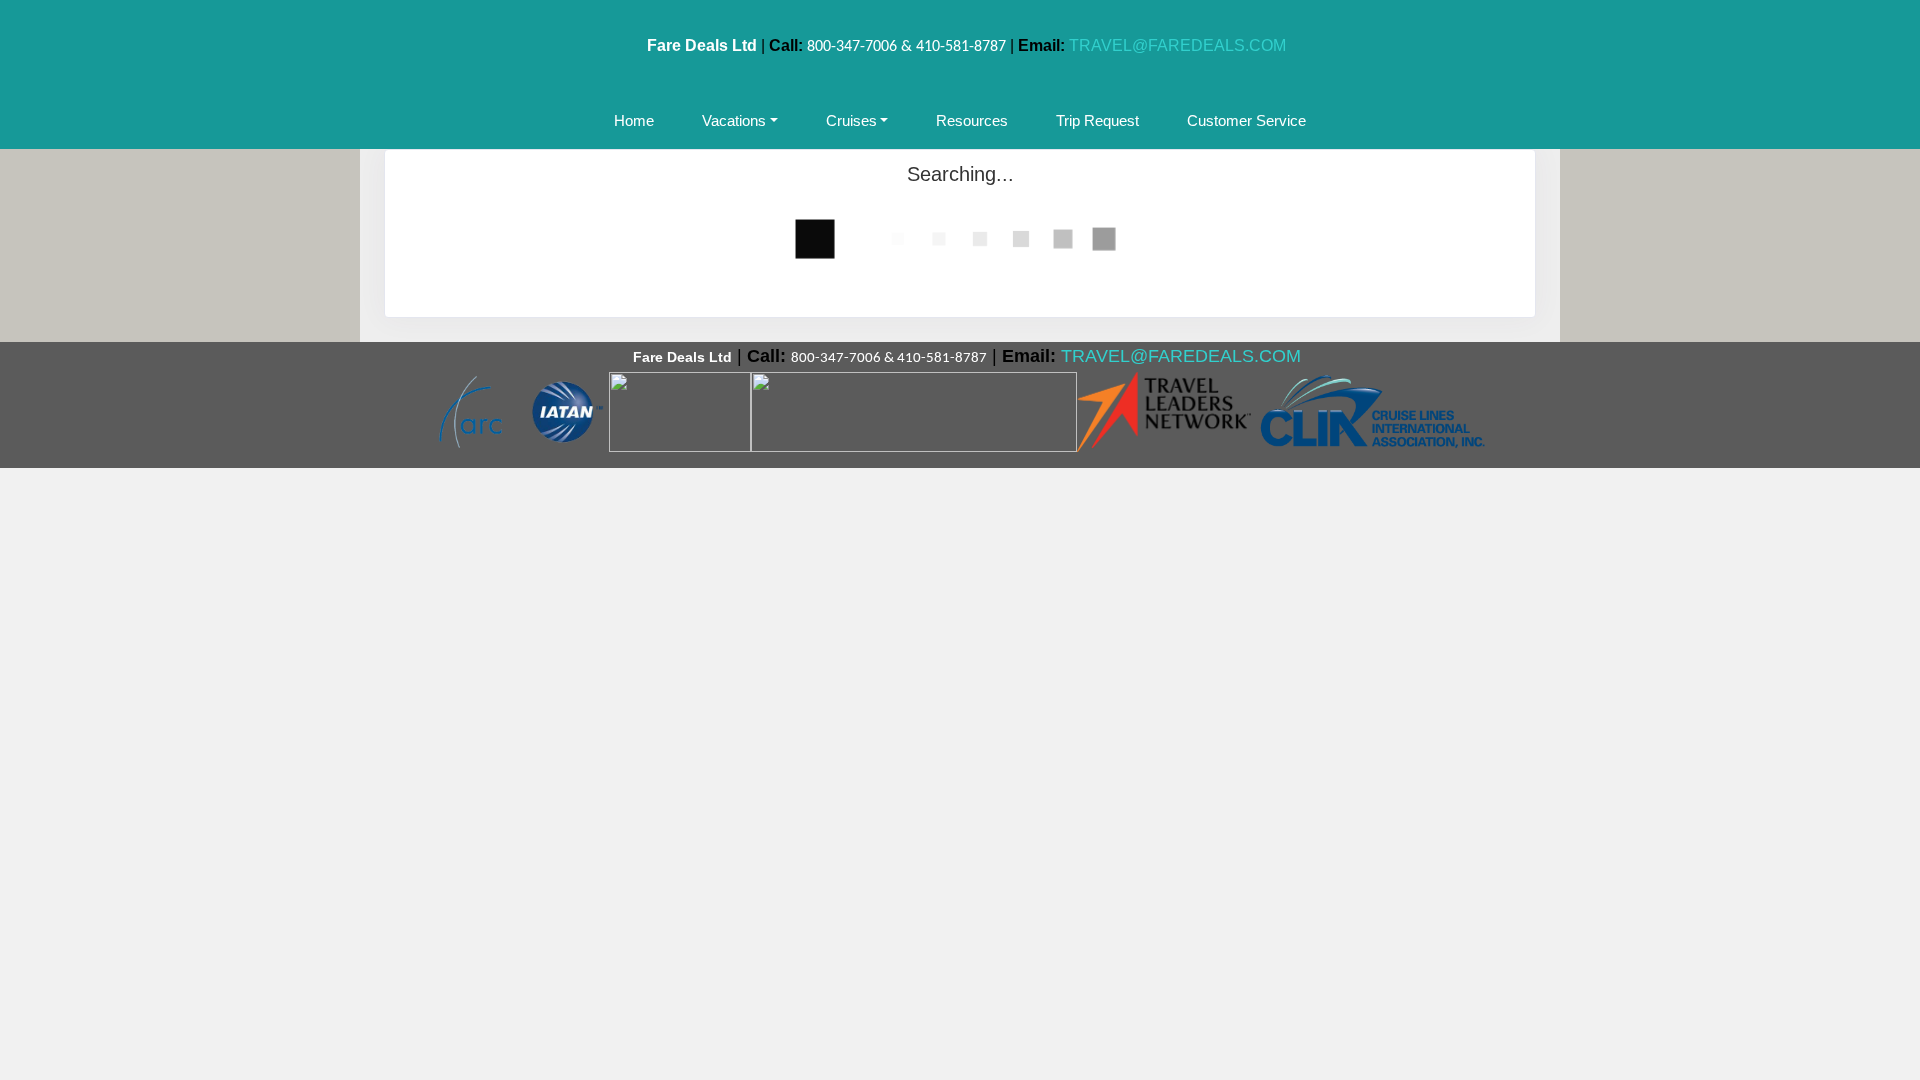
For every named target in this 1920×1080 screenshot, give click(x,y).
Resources (972, 120)
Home (634, 120)
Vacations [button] (734, 120)
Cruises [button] (851, 120)
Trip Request (1097, 120)
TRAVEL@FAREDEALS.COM (1177, 45)
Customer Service (1246, 120)
